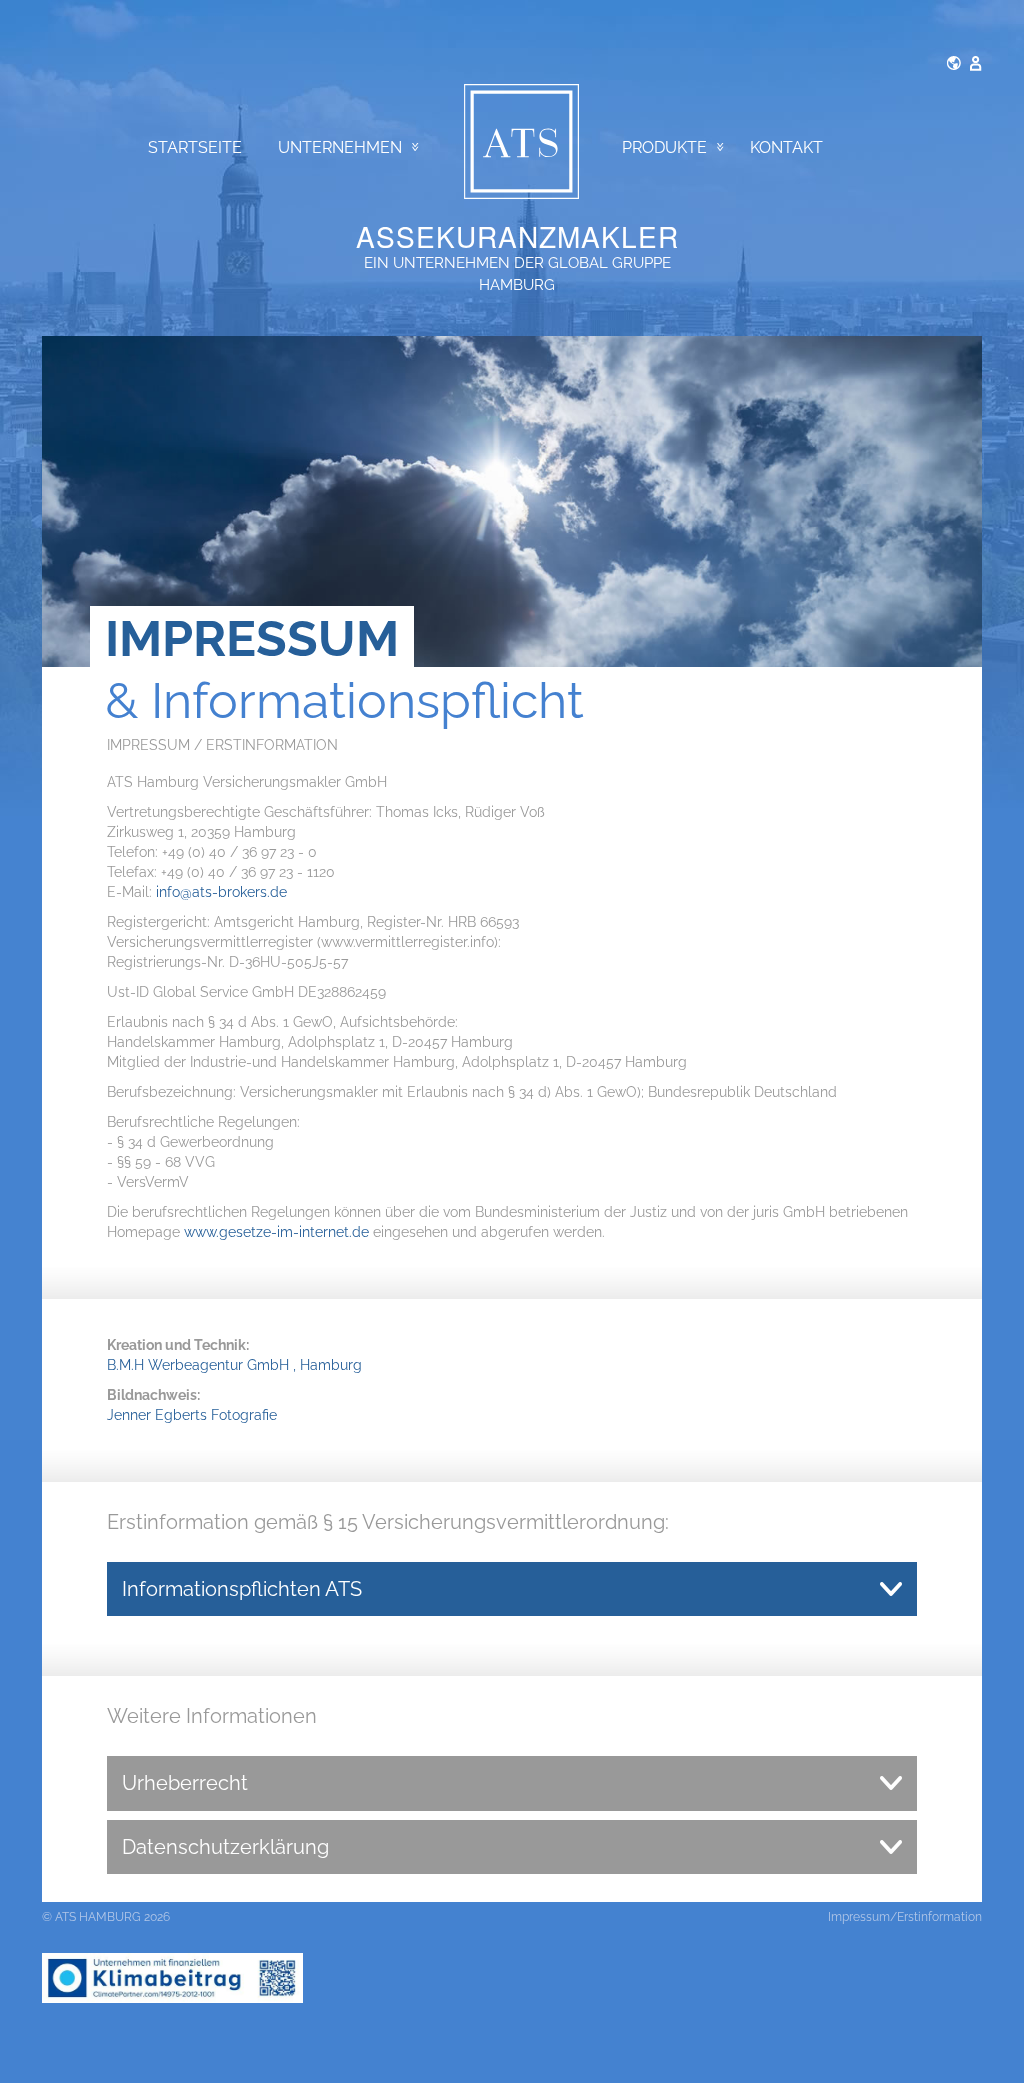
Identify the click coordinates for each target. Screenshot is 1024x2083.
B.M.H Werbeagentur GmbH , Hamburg (234, 1365)
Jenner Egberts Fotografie (192, 1415)
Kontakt (786, 147)
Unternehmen (340, 147)
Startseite (195, 147)
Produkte (664, 147)
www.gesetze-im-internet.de (276, 1232)
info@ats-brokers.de (221, 892)
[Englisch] (954, 62)
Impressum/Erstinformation (905, 1917)
